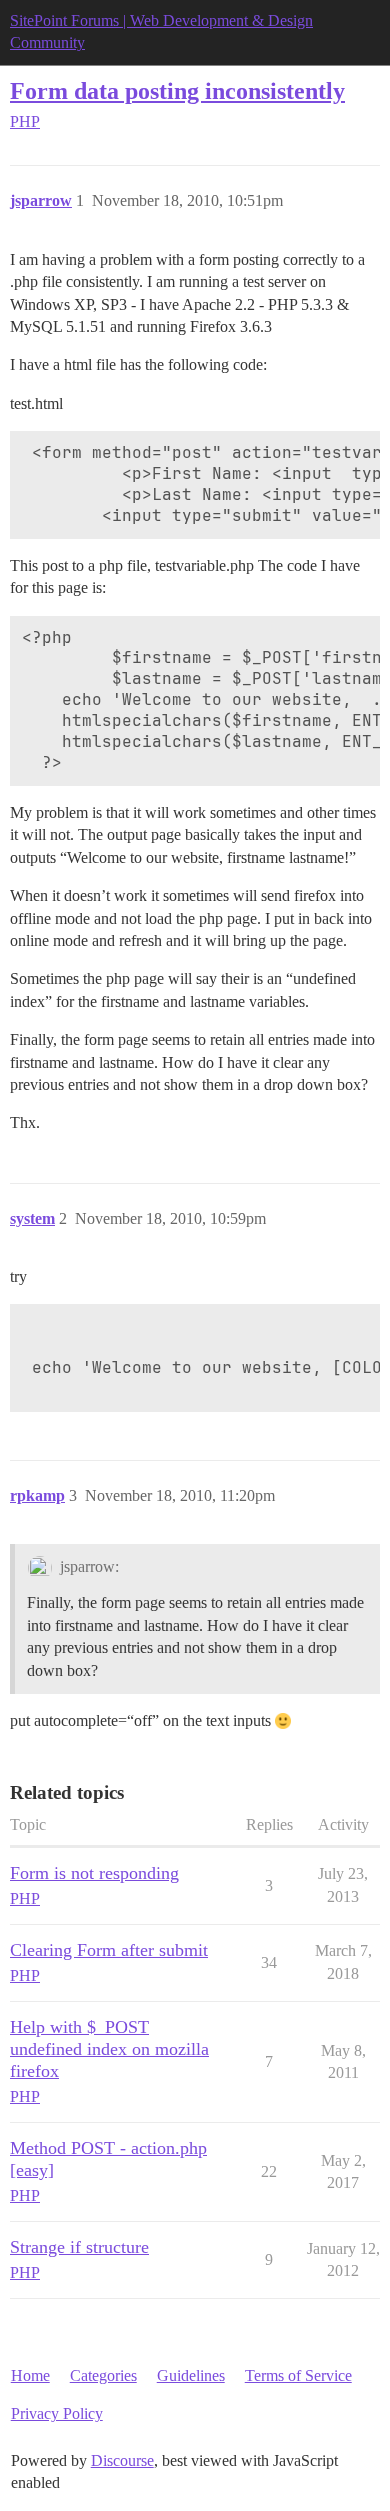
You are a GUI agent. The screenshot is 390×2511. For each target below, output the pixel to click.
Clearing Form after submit (109, 1950)
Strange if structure (79, 2247)
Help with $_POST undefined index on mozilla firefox (109, 2049)
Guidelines (191, 2375)
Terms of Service (298, 2375)
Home (30, 2375)
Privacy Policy (57, 2413)
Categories (103, 2375)
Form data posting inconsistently (177, 90)
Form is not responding (94, 1873)
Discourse (122, 2460)
